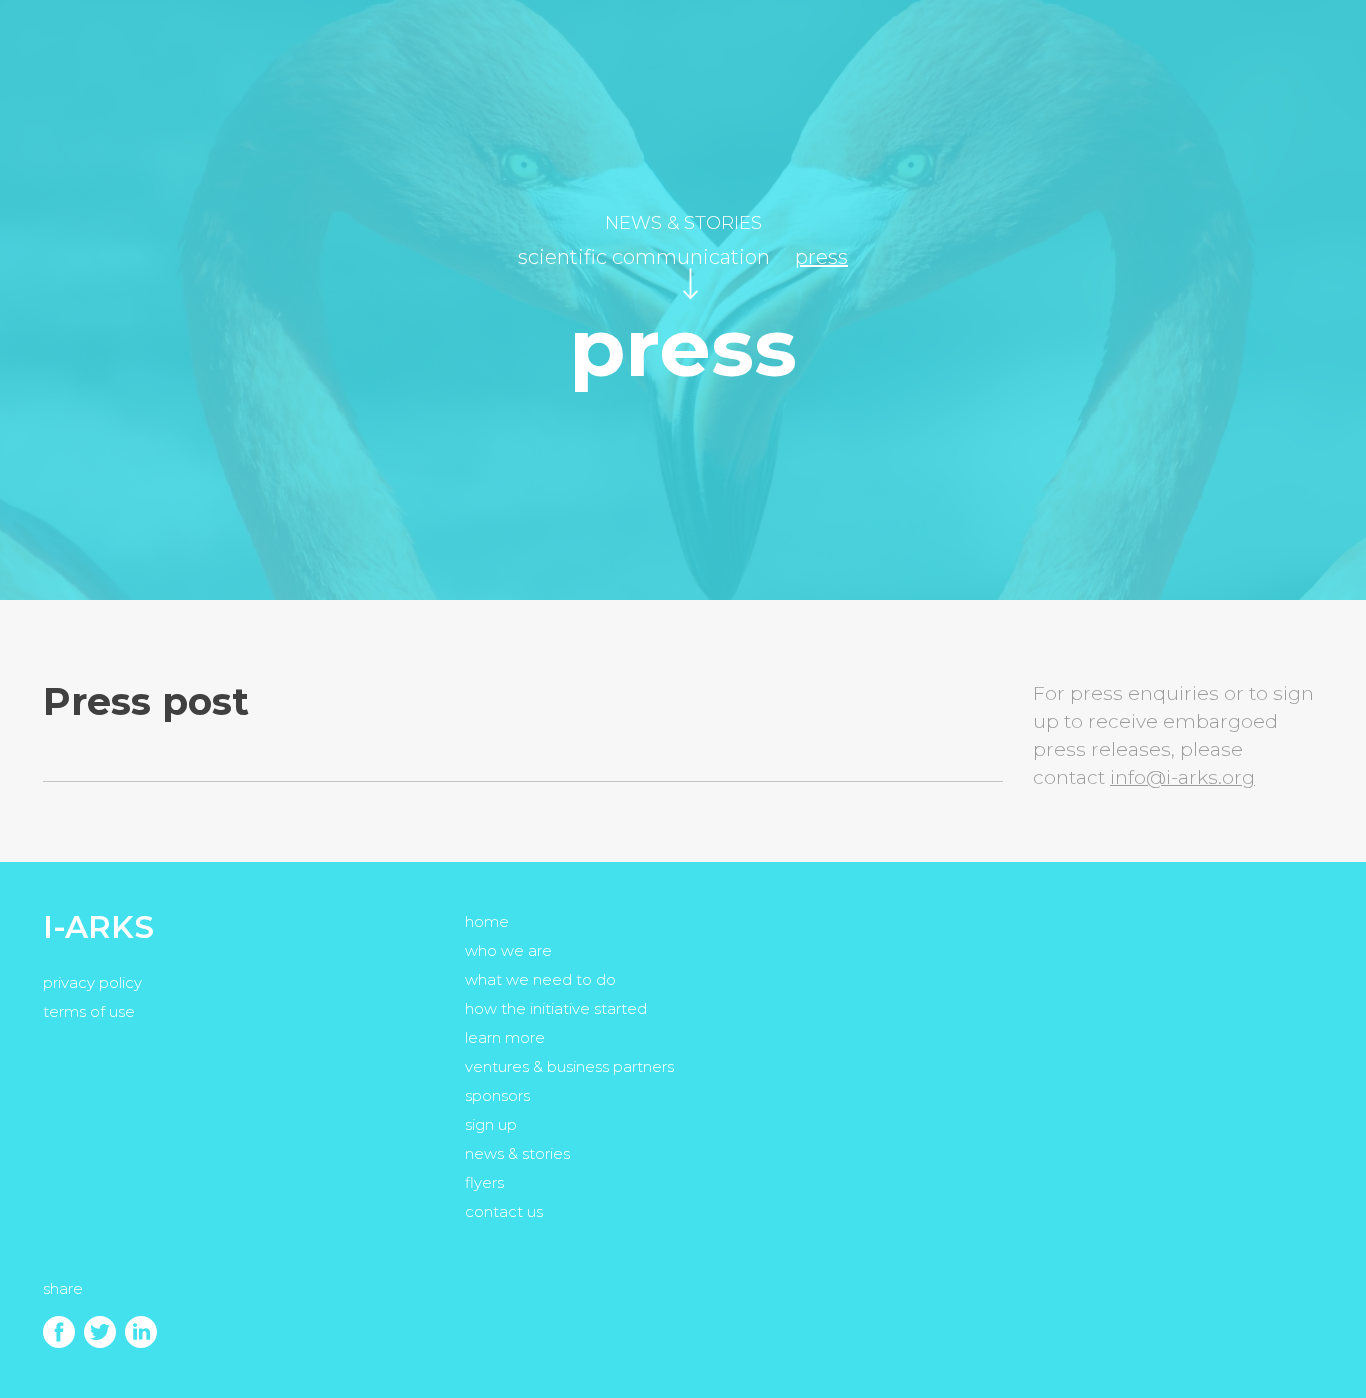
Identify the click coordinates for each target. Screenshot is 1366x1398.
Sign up (491, 1124)
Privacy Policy (92, 982)
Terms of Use (89, 1011)
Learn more (505, 1037)
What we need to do (540, 979)
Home (487, 921)
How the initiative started (556, 1008)
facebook (59, 1332)
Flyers (484, 1182)
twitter (100, 1332)
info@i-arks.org (1182, 777)
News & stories (683, 223)
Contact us (504, 1211)
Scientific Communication (644, 257)
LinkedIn (141, 1332)
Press (821, 257)
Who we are (508, 950)
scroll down (690, 284)
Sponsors (497, 1095)
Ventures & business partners (569, 1066)
